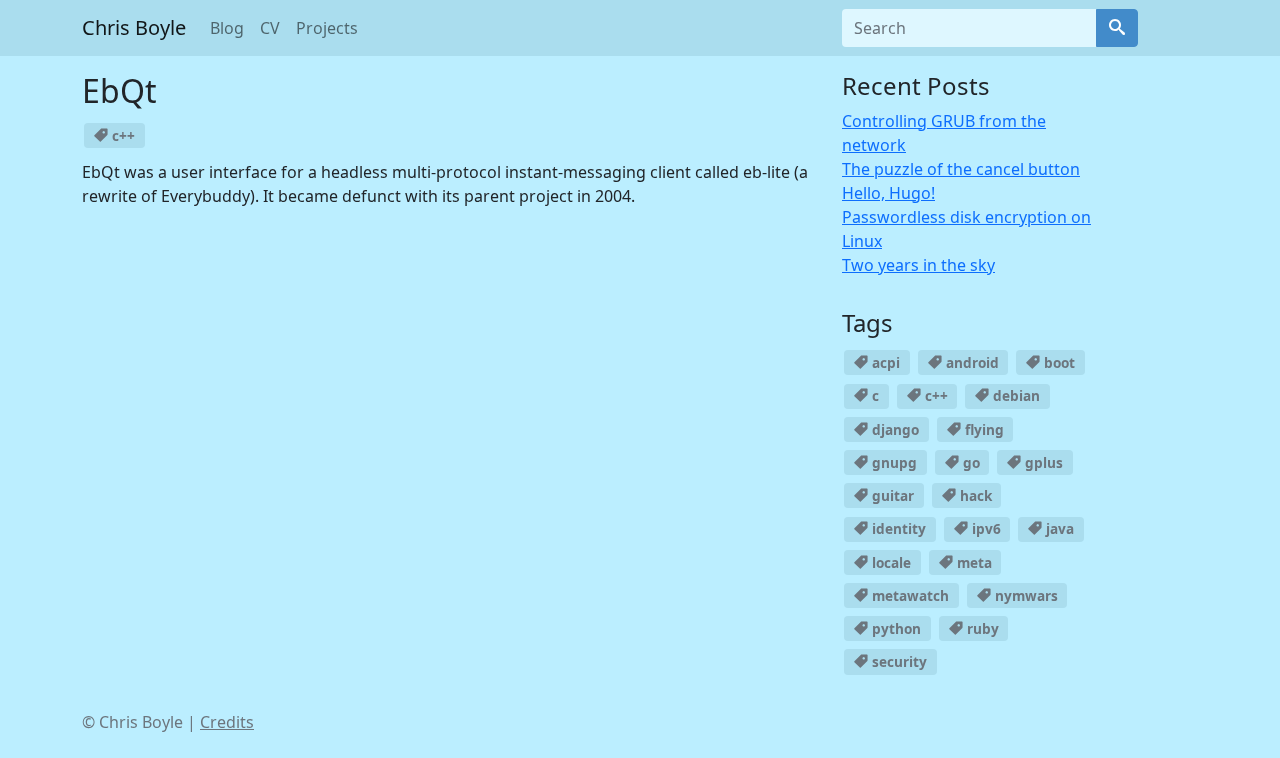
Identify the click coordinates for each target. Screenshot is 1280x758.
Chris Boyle (134, 27)
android (970, 362)
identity (897, 528)
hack (974, 495)
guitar (891, 495)
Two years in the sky (918, 265)
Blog (227, 28)
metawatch (908, 595)
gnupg (892, 462)
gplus (1042, 462)
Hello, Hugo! (888, 193)
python (894, 628)
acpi (884, 362)
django (893, 429)
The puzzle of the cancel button (961, 169)
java (1058, 528)
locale (889, 562)
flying (982, 429)
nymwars (1024, 595)
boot (1057, 362)
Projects (327, 28)
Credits (227, 722)
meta (972, 562)
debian (1014, 395)
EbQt (119, 90)
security (897, 661)
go (969, 462)
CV (270, 28)
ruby (981, 628)
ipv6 (984, 528)
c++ (121, 135)
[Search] (1117, 28)
